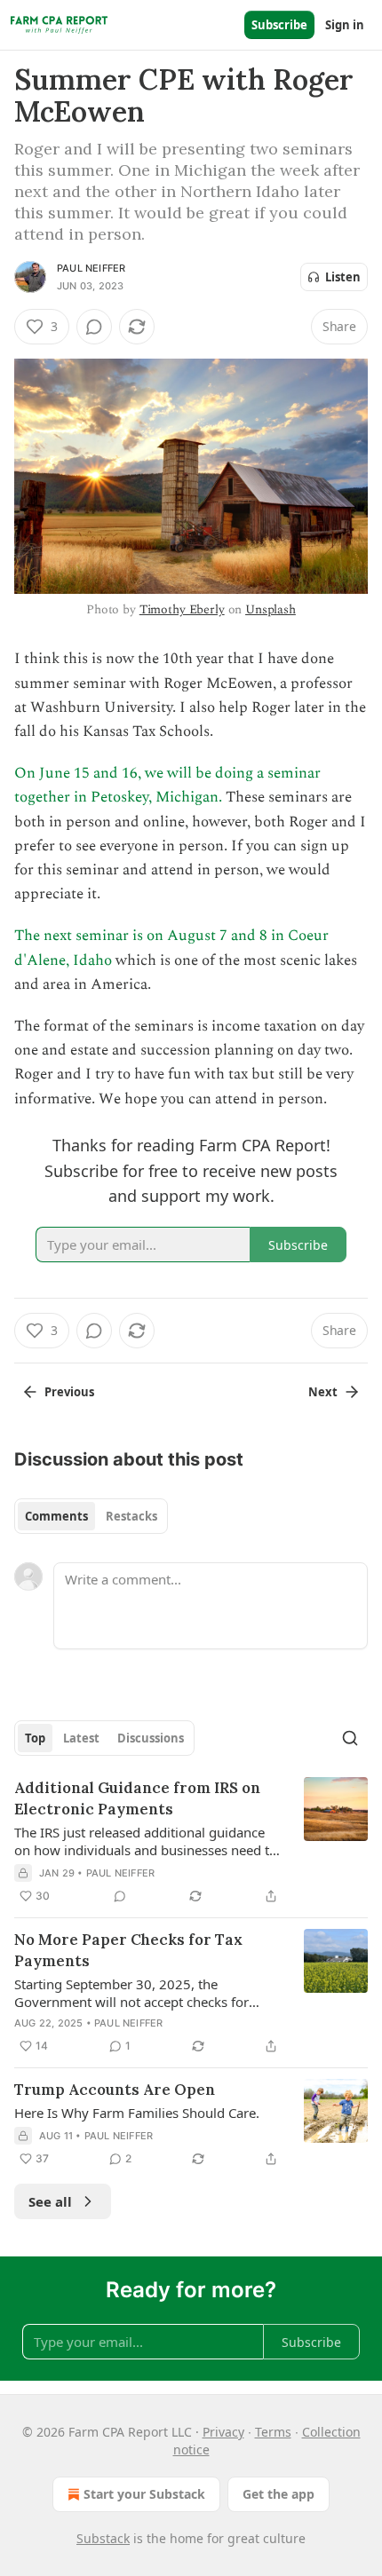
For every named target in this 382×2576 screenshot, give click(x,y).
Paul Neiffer (91, 268)
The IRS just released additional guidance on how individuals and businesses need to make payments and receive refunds (146, 1841)
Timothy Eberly (182, 609)
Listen (343, 277)
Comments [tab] (56, 1516)
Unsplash (271, 609)
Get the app (279, 2494)
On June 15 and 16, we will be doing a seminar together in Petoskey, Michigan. (167, 785)
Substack (103, 2538)
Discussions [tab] (151, 1738)
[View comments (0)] (94, 327)
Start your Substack (144, 2494)
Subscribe (279, 25)
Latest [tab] (81, 1738)
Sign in (345, 25)
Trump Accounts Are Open (115, 2090)
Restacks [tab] (131, 1516)
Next (323, 1392)
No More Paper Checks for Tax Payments (128, 1950)
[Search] (350, 1738)
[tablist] (91, 1516)
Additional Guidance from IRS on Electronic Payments (137, 1798)
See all (50, 2201)
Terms (273, 2432)
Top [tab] (35, 1738)
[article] (191, 1842)
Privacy (223, 2432)
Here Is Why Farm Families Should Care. (137, 2113)
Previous (69, 1392)
